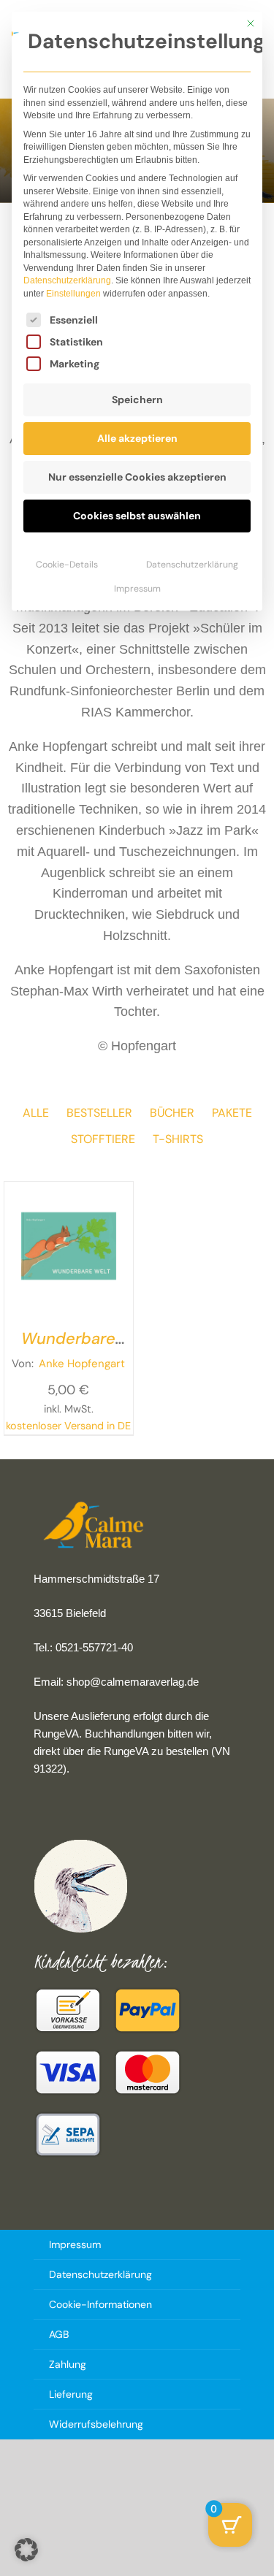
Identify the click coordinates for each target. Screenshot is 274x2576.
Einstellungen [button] (73, 294)
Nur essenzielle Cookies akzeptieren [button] (137, 477)
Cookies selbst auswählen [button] (137, 516)
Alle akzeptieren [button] (137, 438)
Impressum (137, 589)
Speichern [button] (137, 400)
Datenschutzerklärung (67, 280)
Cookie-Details (67, 565)
